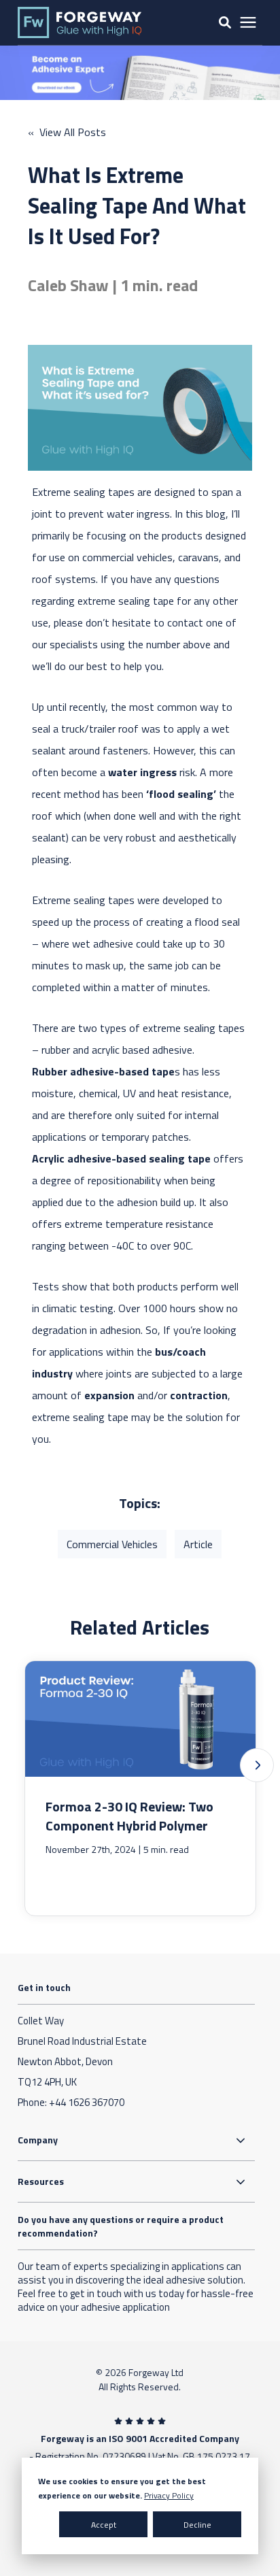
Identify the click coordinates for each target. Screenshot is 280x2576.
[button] (257, 1765)
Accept (104, 2525)
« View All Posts (67, 132)
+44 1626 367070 (87, 2102)
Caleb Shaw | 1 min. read (113, 285)
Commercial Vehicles (112, 1544)
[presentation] (248, 23)
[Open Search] (225, 22)
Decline (197, 2525)
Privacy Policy (169, 2495)
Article (198, 1544)
